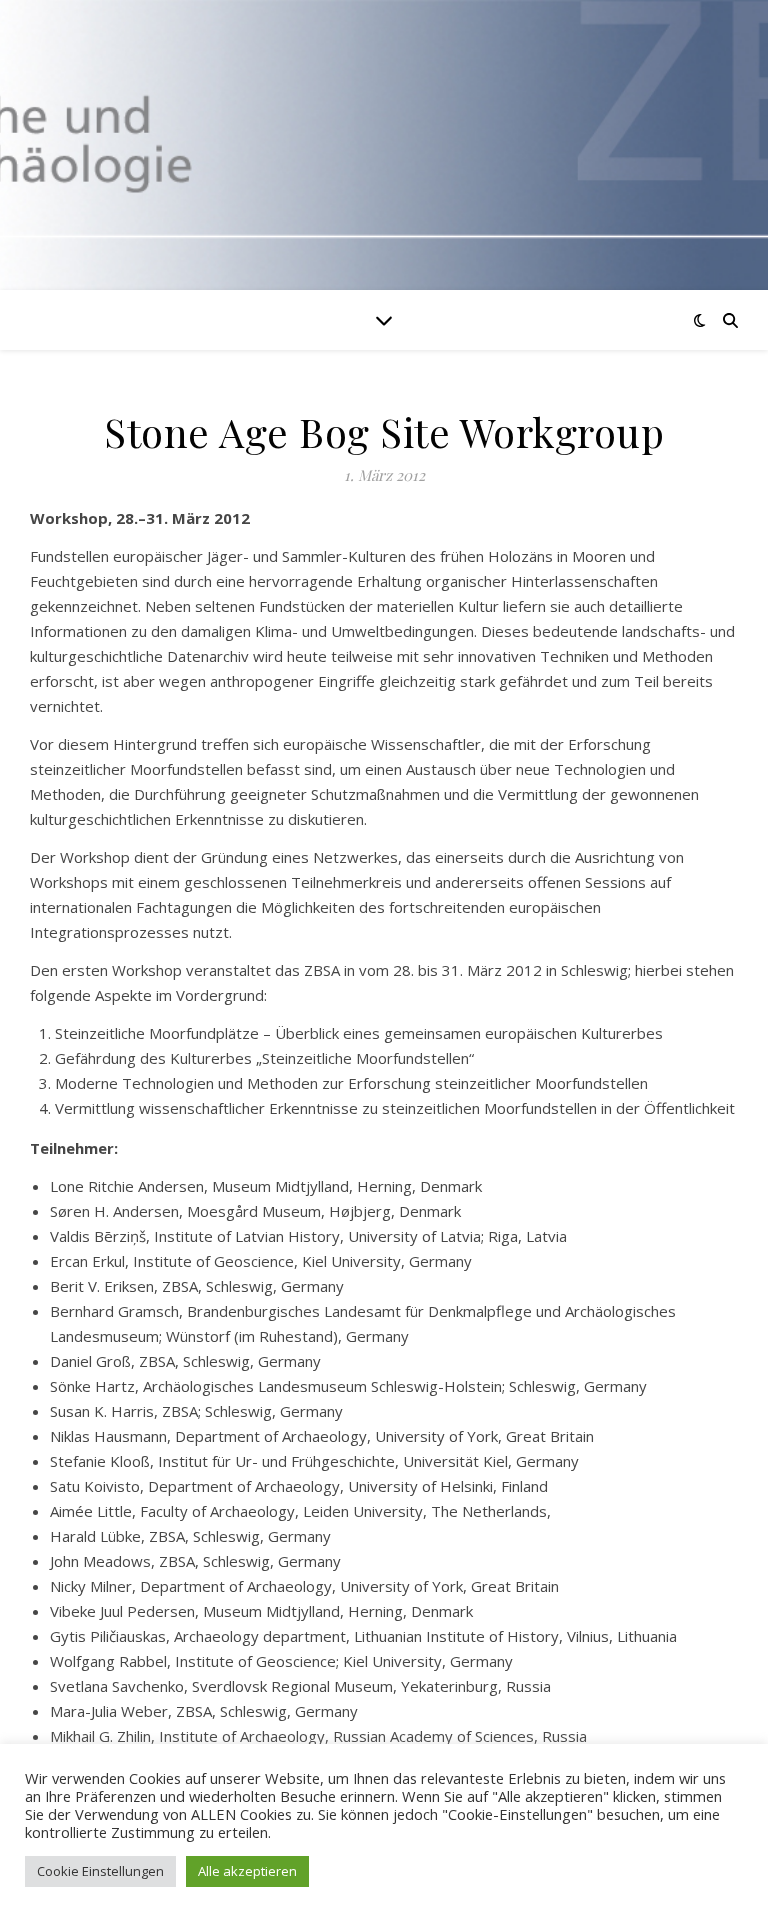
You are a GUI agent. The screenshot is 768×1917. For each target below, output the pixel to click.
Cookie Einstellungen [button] (100, 1871)
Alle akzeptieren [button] (247, 1871)
